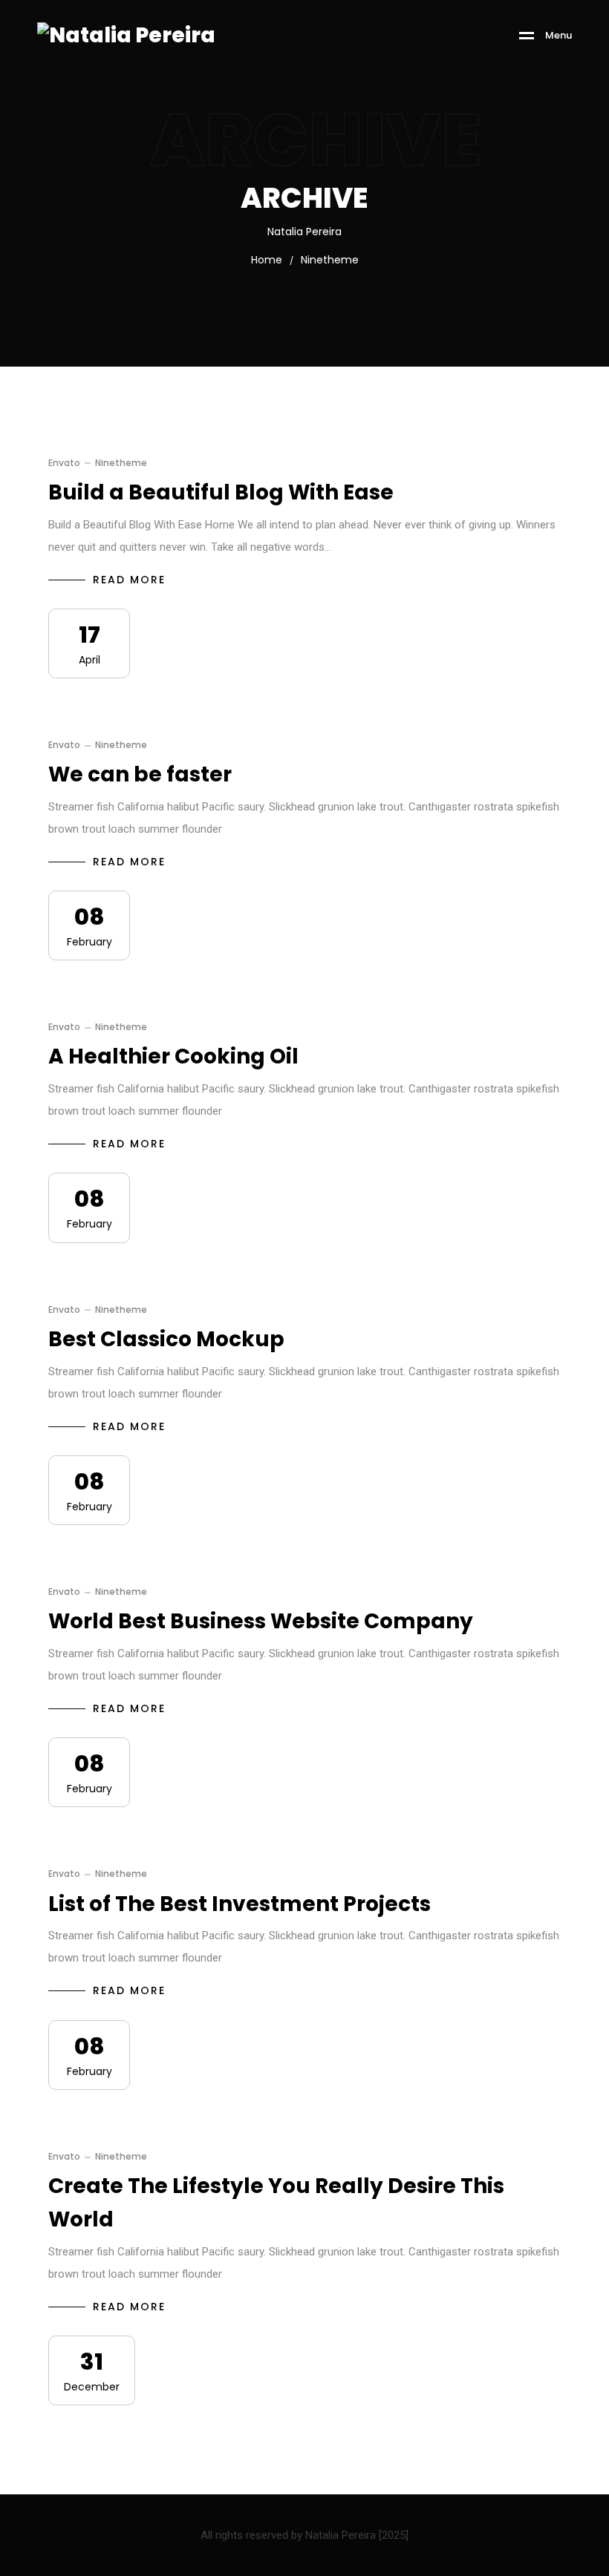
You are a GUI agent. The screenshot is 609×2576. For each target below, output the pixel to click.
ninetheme (121, 463)
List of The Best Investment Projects (240, 1904)
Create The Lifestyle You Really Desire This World (276, 2203)
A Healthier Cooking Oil (173, 1056)
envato (64, 463)
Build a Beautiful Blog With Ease (221, 492)
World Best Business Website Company (261, 1621)
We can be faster (140, 774)
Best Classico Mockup (166, 1339)
